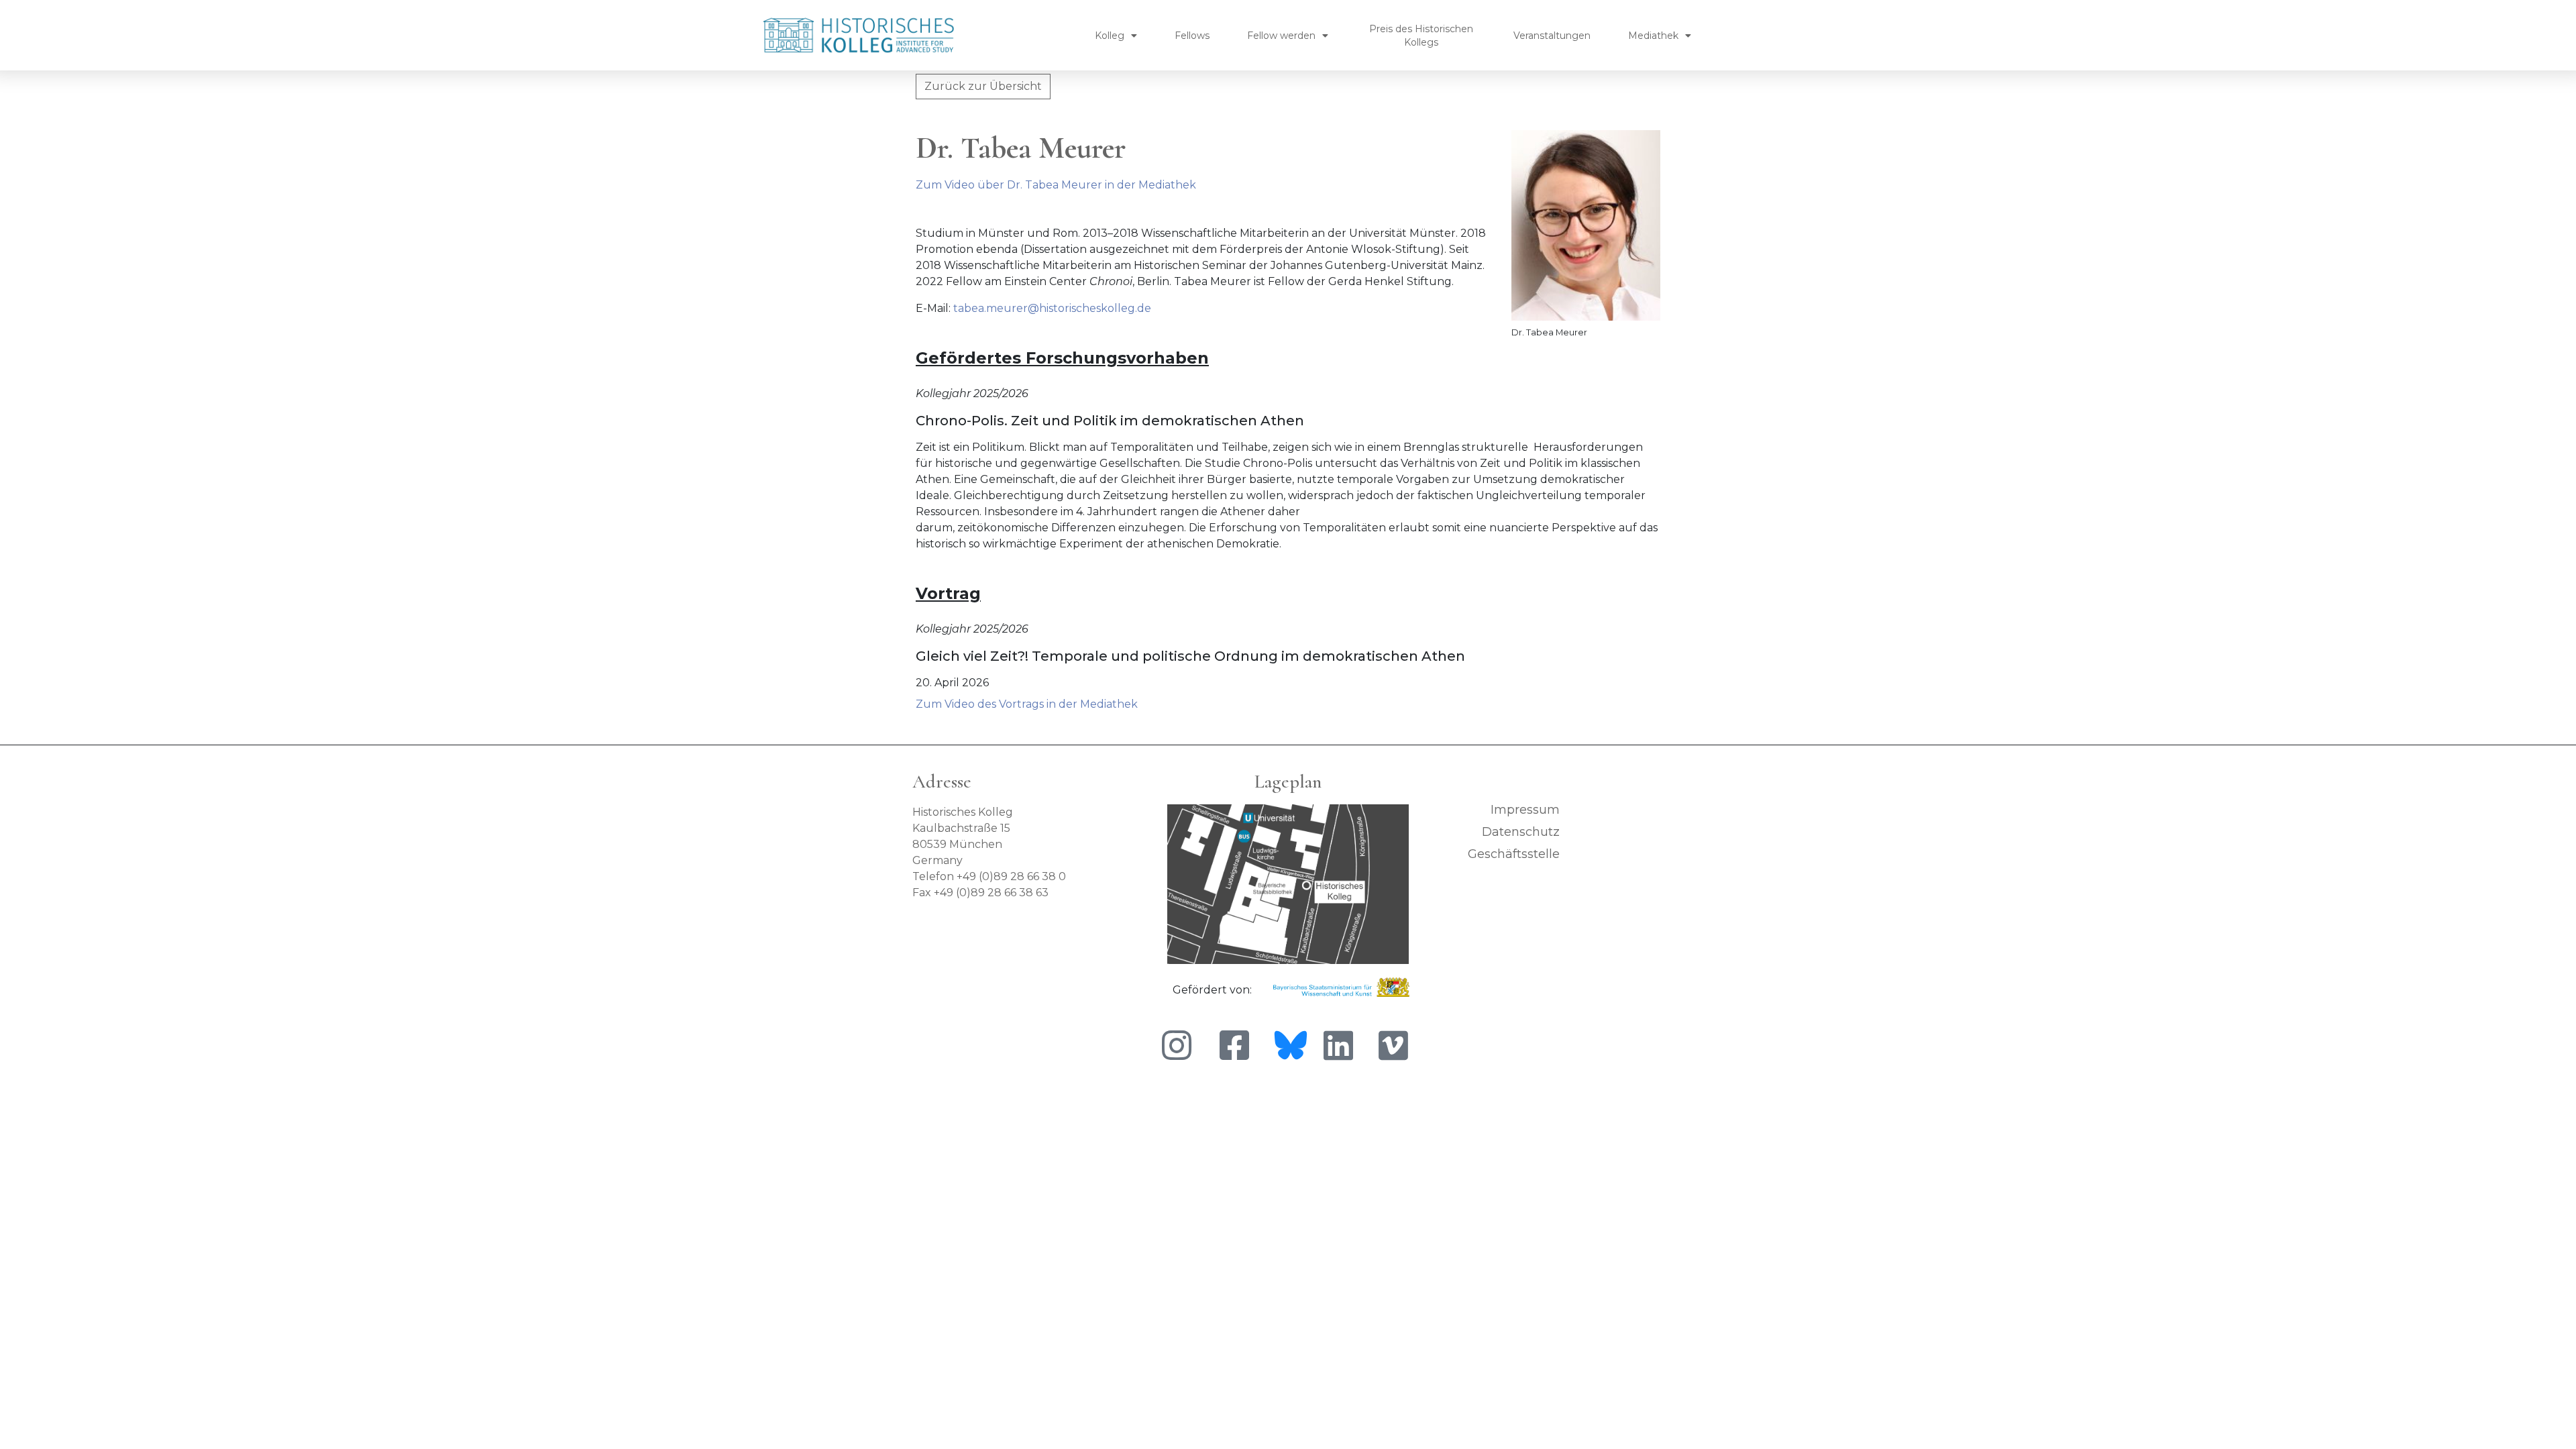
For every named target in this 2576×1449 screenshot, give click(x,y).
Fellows (1192, 36)
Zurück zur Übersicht (983, 86)
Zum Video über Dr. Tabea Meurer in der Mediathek (1056, 185)
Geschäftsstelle (1514, 854)
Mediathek (1653, 36)
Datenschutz (1521, 832)
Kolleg (1110, 36)
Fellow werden (1281, 36)
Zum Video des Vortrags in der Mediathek (1027, 704)
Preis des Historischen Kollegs (1421, 36)
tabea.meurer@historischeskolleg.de (1052, 308)
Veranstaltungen (1552, 36)
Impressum (1525, 810)
